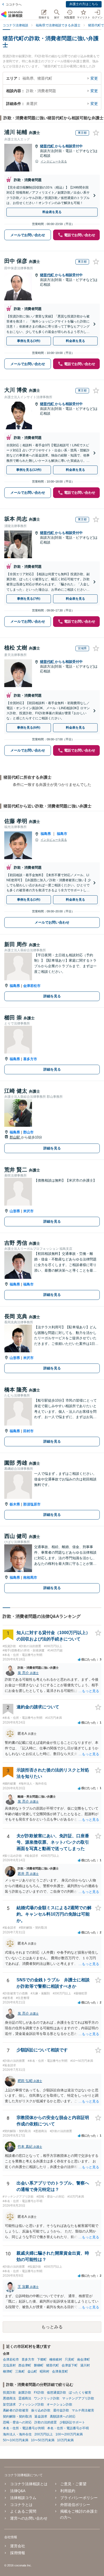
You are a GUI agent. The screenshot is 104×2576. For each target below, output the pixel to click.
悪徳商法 (9, 2398)
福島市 (62, 834)
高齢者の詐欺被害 (16, 2410)
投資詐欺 (9, 2393)
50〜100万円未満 (16, 2440)
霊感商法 (25, 2398)
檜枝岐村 (56, 2359)
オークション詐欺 (59, 2404)
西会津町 (25, 2365)
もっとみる (52, 2327)
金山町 (32, 2371)
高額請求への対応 (63, 2416)
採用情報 (18, 2553)
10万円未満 (65, 2440)
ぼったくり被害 (80, 2393)
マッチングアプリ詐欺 (78, 2398)
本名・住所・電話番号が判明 (24, 2428)
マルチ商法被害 (83, 2410)
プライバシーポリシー (79, 2498)
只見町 (70, 2359)
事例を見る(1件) (29, 900)
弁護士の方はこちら (84, 4)
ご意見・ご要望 (73, 2484)
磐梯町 (39, 2365)
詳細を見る (52, 996)
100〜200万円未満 (69, 2434)
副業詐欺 (25, 2393)
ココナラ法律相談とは (29, 2484)
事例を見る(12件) (29, 470)
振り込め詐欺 (41, 2410)
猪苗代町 (47, 146)
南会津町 (83, 2359)
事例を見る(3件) (29, 341)
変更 (94, 78)
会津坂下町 (70, 2365)
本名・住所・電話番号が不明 (68, 2428)
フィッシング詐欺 (31, 2404)
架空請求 (9, 2404)
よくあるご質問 (23, 2511)
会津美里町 (60, 2371)
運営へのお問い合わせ (29, 2518)
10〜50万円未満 (43, 2440)
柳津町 (8, 2371)
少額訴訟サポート (72, 2422)
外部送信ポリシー (75, 2505)
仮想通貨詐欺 (57, 2393)
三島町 (20, 2371)
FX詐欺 (39, 2393)
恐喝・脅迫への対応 (17, 2422)
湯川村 (85, 2365)
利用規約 (68, 2491)
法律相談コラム (23, 2498)
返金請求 (41, 2416)
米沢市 (28, 1211)
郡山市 (28, 1132)
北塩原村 (9, 2365)
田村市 (28, 1431)
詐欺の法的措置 (46, 2422)
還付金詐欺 (61, 2410)
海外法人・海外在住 (17, 2434)
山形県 (15, 1211)
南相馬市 (30, 1577)
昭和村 (45, 2371)
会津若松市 (32, 986)
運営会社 (18, 2546)
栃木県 (15, 1504)
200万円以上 (44, 2434)
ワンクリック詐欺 (47, 2398)
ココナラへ (14, 5)
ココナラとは (21, 2505)
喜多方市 (30, 1059)
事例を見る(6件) (29, 728)
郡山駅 (15, 1137)
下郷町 (42, 2359)
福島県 (46, 834)
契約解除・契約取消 (17, 2416)
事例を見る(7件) (29, 599)
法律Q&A (18, 2491)
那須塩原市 (32, 1504)
